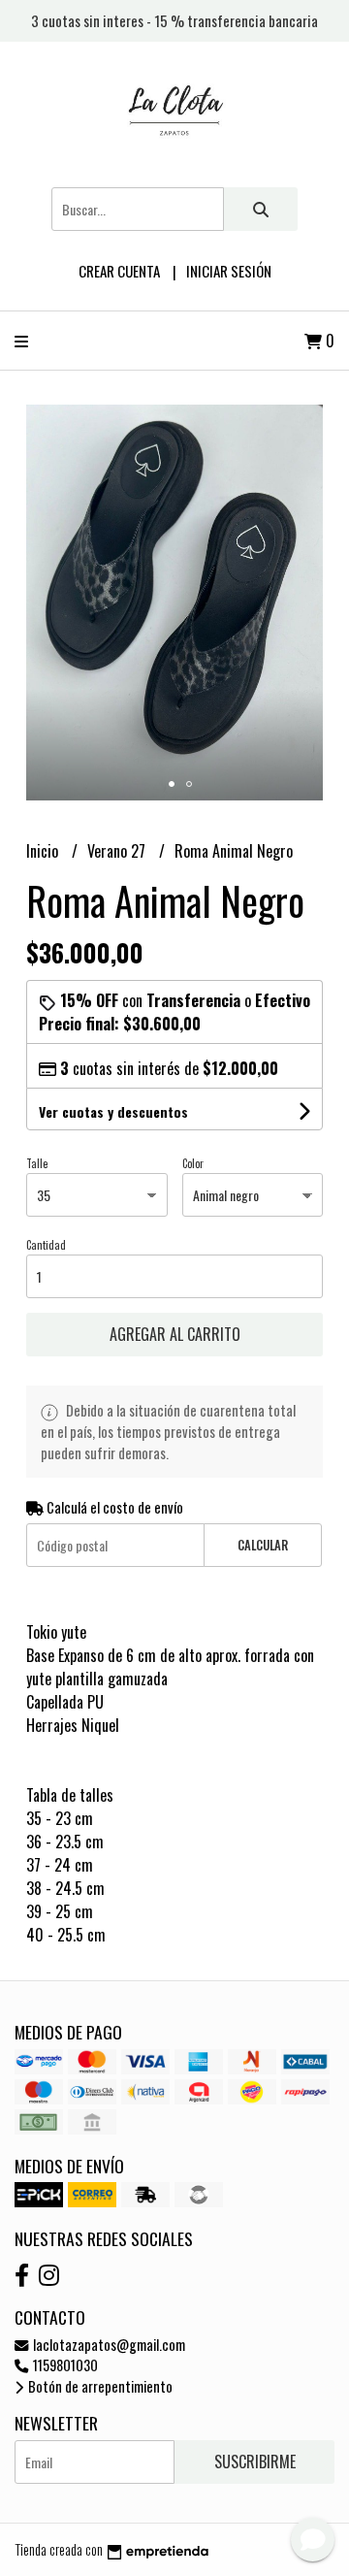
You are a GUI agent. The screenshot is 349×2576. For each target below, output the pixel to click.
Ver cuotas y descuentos (113, 1111)
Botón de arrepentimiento (99, 2386)
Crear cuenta (119, 271)
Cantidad (46, 1245)
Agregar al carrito (175, 1334)
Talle (37, 1163)
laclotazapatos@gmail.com (108, 2345)
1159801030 (64, 2365)
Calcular (263, 1545)
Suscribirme (255, 2462)
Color (193, 1163)
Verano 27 (118, 851)
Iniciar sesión (229, 271)
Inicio (44, 851)
